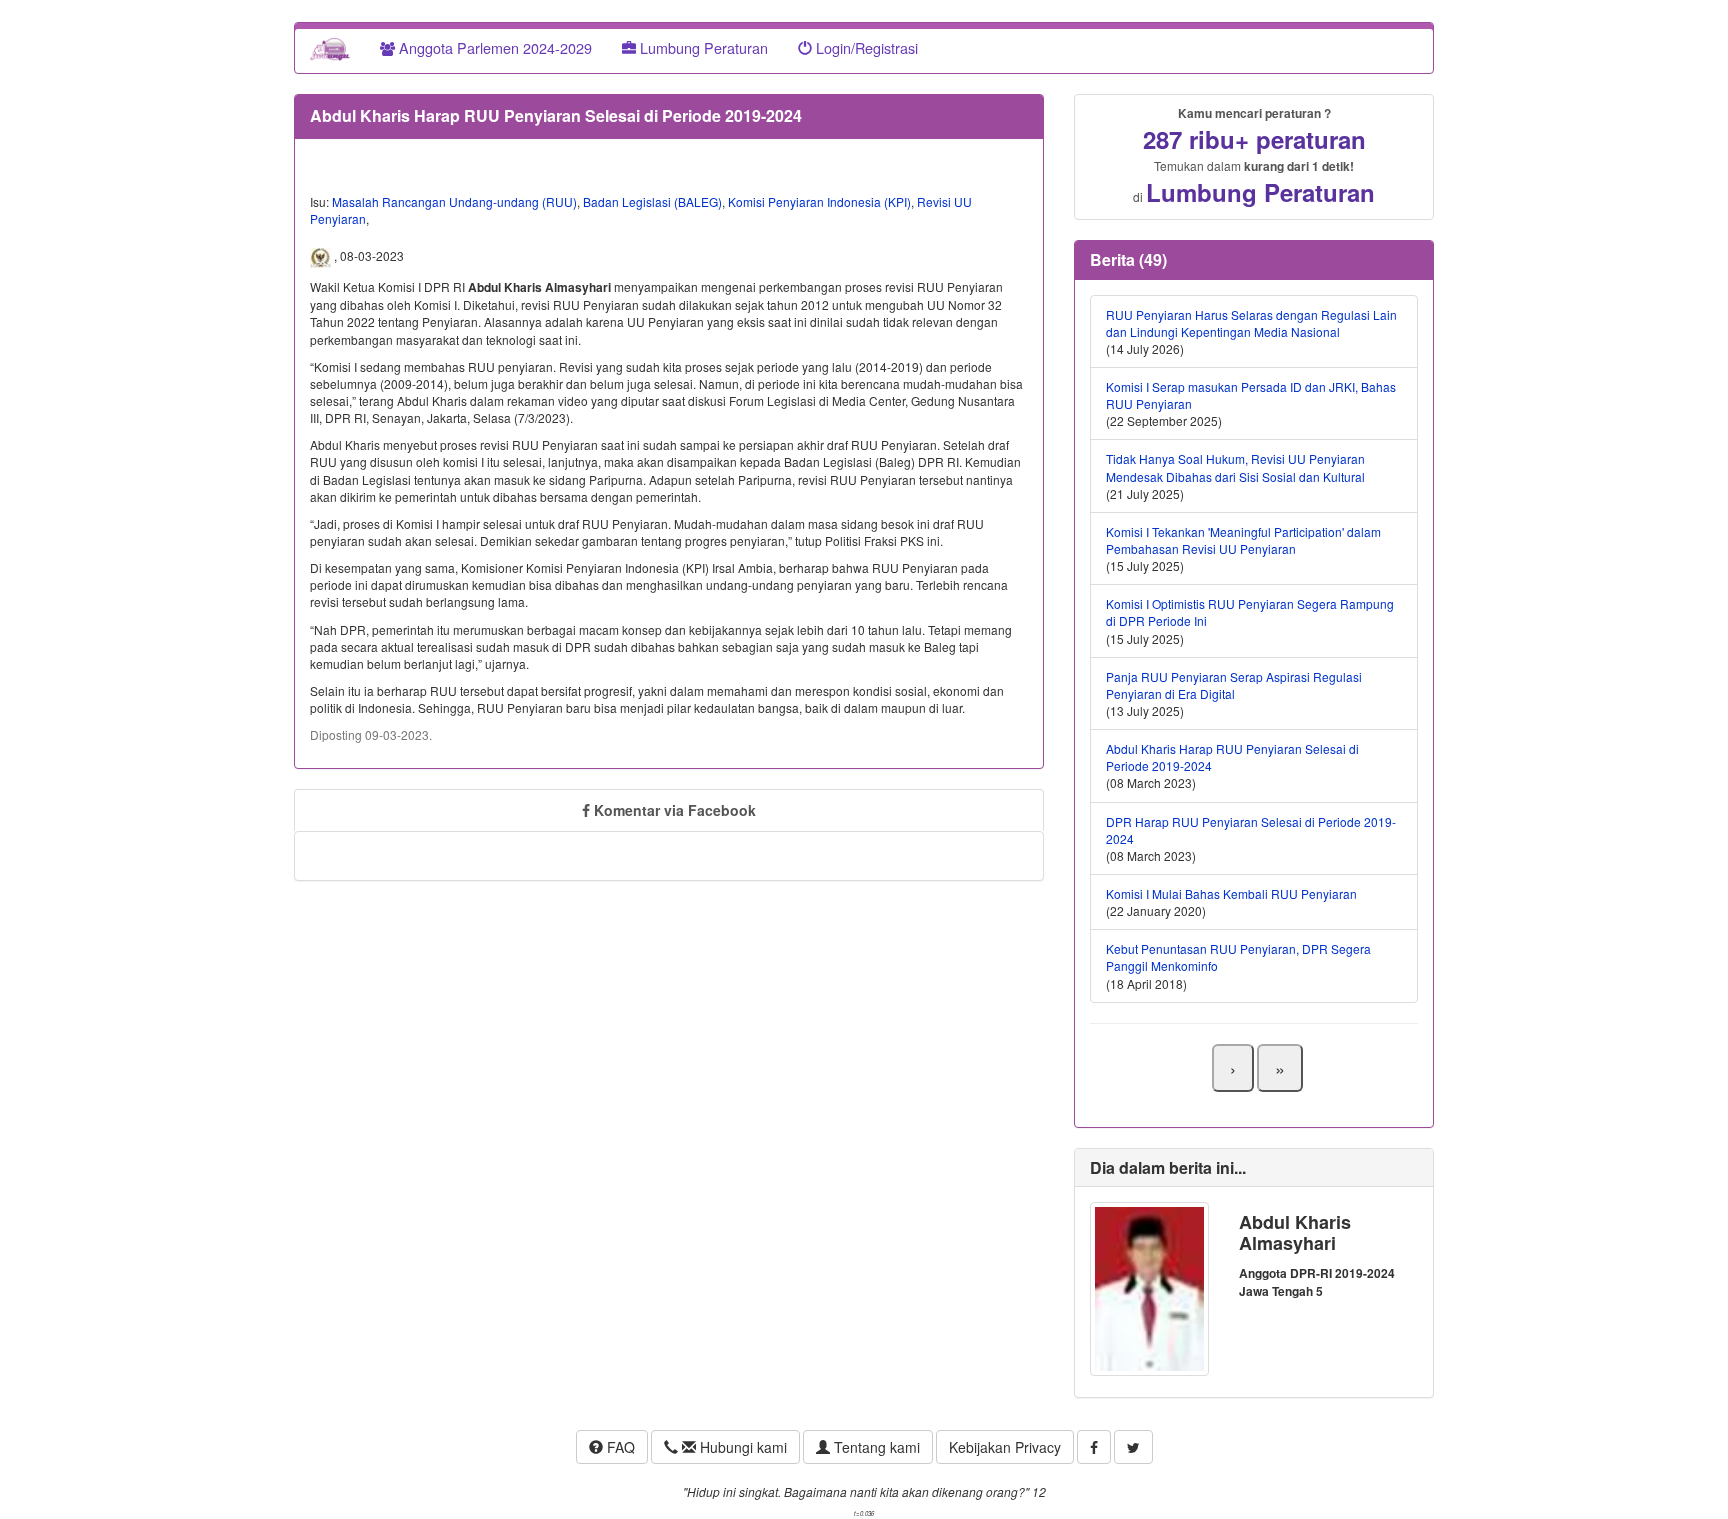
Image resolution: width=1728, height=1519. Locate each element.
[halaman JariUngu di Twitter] (1133, 1447)
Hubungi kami (741, 1447)
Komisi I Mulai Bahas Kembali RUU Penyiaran (1231, 893)
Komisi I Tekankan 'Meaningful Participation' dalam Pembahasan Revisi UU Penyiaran (1243, 540)
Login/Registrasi (865, 47)
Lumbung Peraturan (702, 47)
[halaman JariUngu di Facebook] (1094, 1447)
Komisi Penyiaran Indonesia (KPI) (819, 201)
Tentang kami (875, 1447)
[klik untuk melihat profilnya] (1149, 1286)
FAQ (619, 1447)
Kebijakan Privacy (1005, 1447)
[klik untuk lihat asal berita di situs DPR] (322, 256)
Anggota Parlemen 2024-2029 (493, 47)
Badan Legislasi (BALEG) (652, 201)
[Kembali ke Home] (330, 48)
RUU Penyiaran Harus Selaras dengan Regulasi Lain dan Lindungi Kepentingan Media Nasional (1251, 323)
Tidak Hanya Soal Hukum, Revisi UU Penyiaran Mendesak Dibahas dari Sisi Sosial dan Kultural (1235, 467)
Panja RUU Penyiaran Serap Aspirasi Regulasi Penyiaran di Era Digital (1234, 685)
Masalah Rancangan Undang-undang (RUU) (454, 201)
